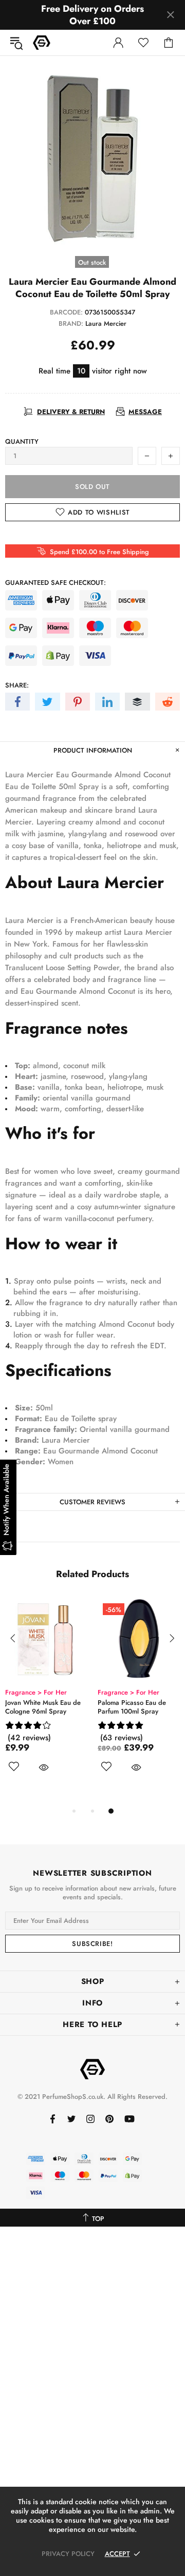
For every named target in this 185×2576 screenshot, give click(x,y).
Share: (17, 685)
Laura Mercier (106, 323)
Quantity (22, 441)
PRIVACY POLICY (68, 2554)
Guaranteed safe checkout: (55, 583)
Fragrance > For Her (36, 1692)
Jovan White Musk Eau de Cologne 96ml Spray (43, 1707)
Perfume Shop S (42, 43)
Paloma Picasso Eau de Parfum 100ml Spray (132, 1707)
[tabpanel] (46, 1697)
